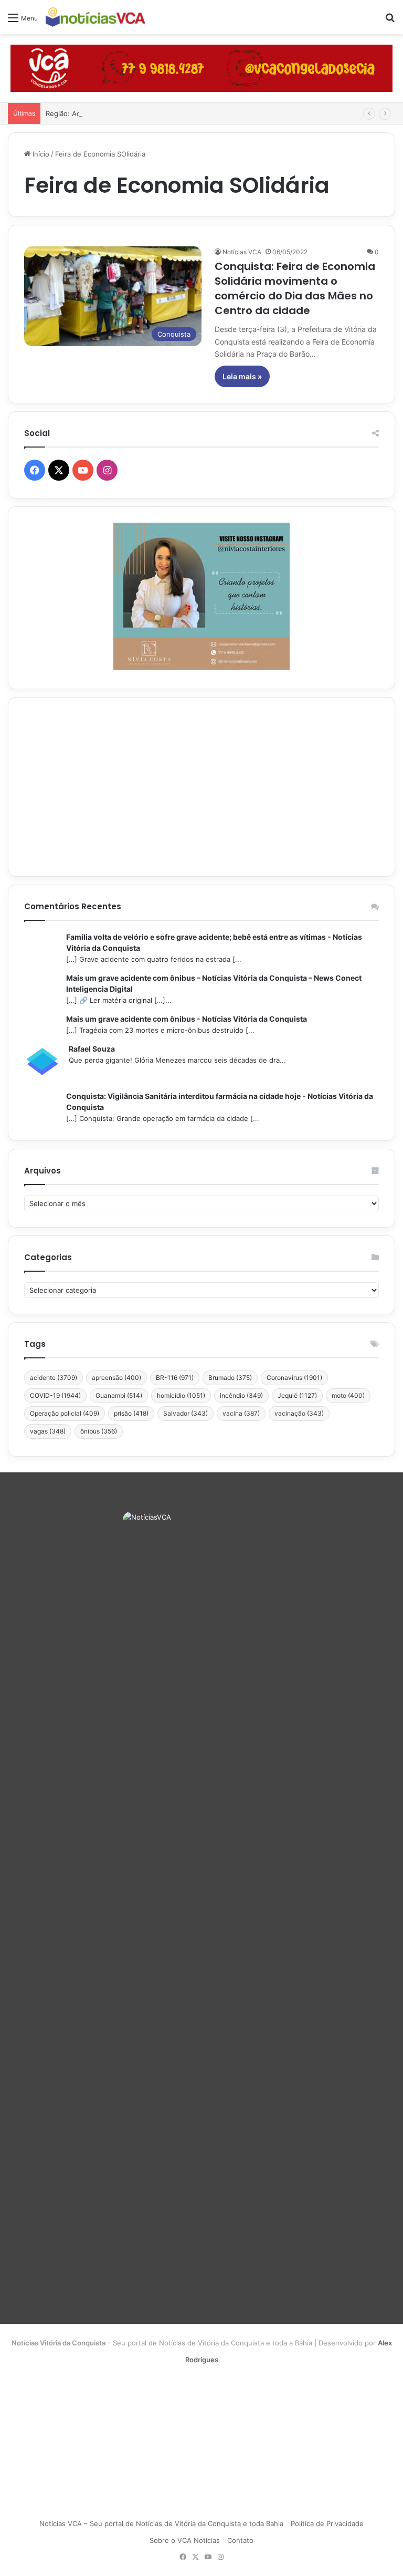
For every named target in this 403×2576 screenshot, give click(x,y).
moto (348, 1395)
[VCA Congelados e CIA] (201, 68)
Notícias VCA (242, 252)
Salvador (185, 1413)
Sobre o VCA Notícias (185, 2540)
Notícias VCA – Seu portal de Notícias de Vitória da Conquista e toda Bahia (161, 2523)
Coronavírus (294, 1378)
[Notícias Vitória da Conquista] (96, 17)
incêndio (241, 1395)
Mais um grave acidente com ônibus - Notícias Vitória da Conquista (187, 1019)
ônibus (99, 1431)
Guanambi (119, 1395)
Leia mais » (242, 376)
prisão (131, 1413)
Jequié (297, 1395)
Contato (240, 2540)
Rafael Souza (92, 1049)
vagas (48, 1431)
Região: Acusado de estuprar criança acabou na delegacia (140, 113)
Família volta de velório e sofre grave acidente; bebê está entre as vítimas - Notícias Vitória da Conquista (214, 942)
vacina (241, 1413)
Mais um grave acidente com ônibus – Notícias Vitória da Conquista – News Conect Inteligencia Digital (214, 983)
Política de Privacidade (327, 2523)
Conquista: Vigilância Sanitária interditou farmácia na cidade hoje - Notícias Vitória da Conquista (220, 1102)
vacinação (299, 1413)
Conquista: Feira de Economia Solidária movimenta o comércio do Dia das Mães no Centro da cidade (295, 288)
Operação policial (65, 1413)
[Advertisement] (201, 787)
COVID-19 (55, 1395)
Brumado (230, 1378)
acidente (54, 1378)
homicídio (181, 1395)
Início (40, 154)
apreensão (116, 1378)
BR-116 (175, 1378)
